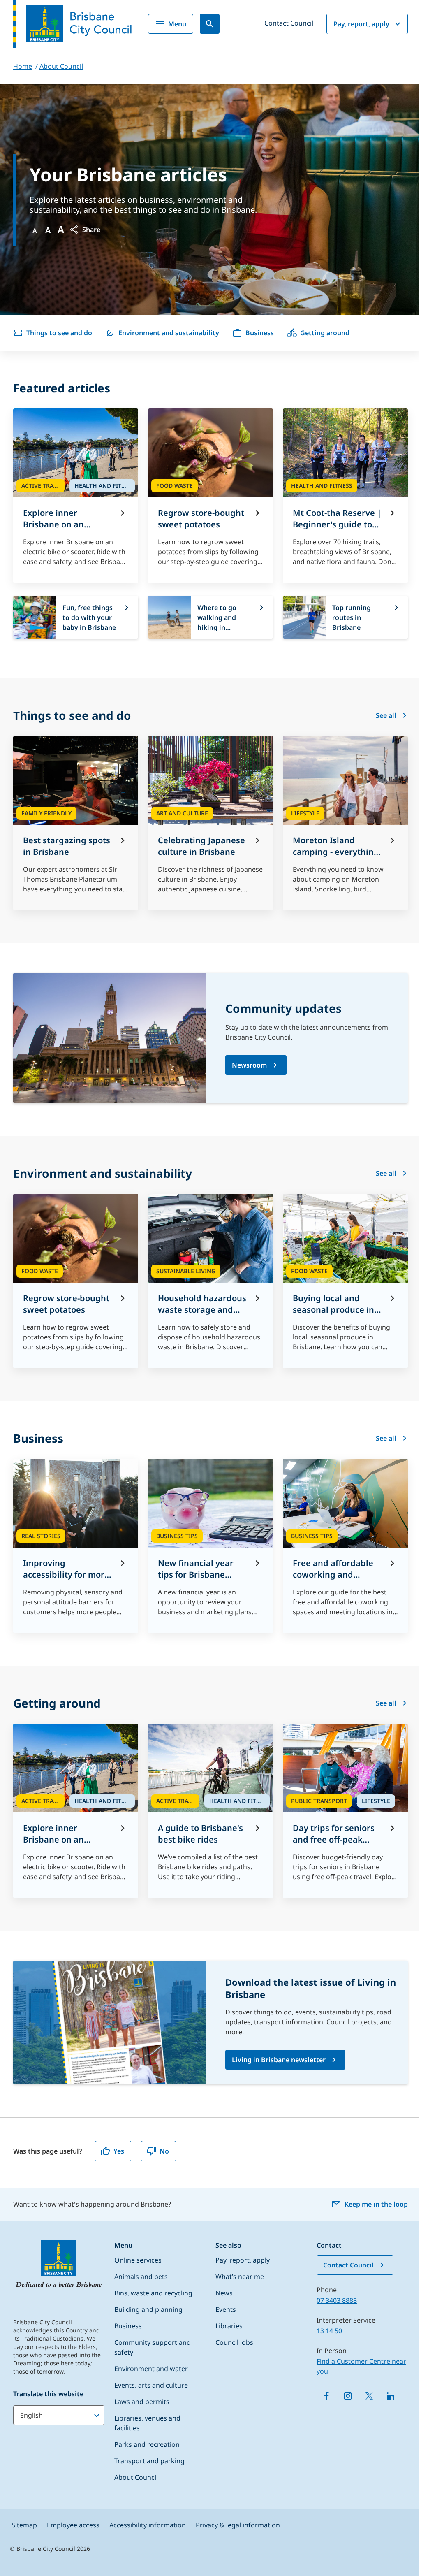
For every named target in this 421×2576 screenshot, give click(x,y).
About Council (136, 2477)
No (164, 2151)
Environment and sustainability (169, 333)
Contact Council (289, 23)
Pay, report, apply (361, 24)
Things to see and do (59, 333)
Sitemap (24, 2525)
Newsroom (249, 1065)
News (224, 2293)
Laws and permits (142, 2402)
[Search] (210, 24)
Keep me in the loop (376, 2204)
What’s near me (240, 2277)
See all (386, 715)
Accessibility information (148, 2525)
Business (260, 333)
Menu (177, 24)
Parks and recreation (147, 2444)
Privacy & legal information (238, 2525)
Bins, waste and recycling (153, 2293)
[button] (85, 230)
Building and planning (148, 2309)
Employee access (73, 2525)
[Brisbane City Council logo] (72, 24)
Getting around (325, 333)
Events (226, 2309)
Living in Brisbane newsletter (279, 2060)
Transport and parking (149, 2461)
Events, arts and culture (151, 2385)
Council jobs (234, 2342)
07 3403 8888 (337, 2300)
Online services (138, 2260)
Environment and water (151, 2369)
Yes (119, 2151)
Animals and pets (141, 2277)
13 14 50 (329, 2331)
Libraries (229, 2326)
